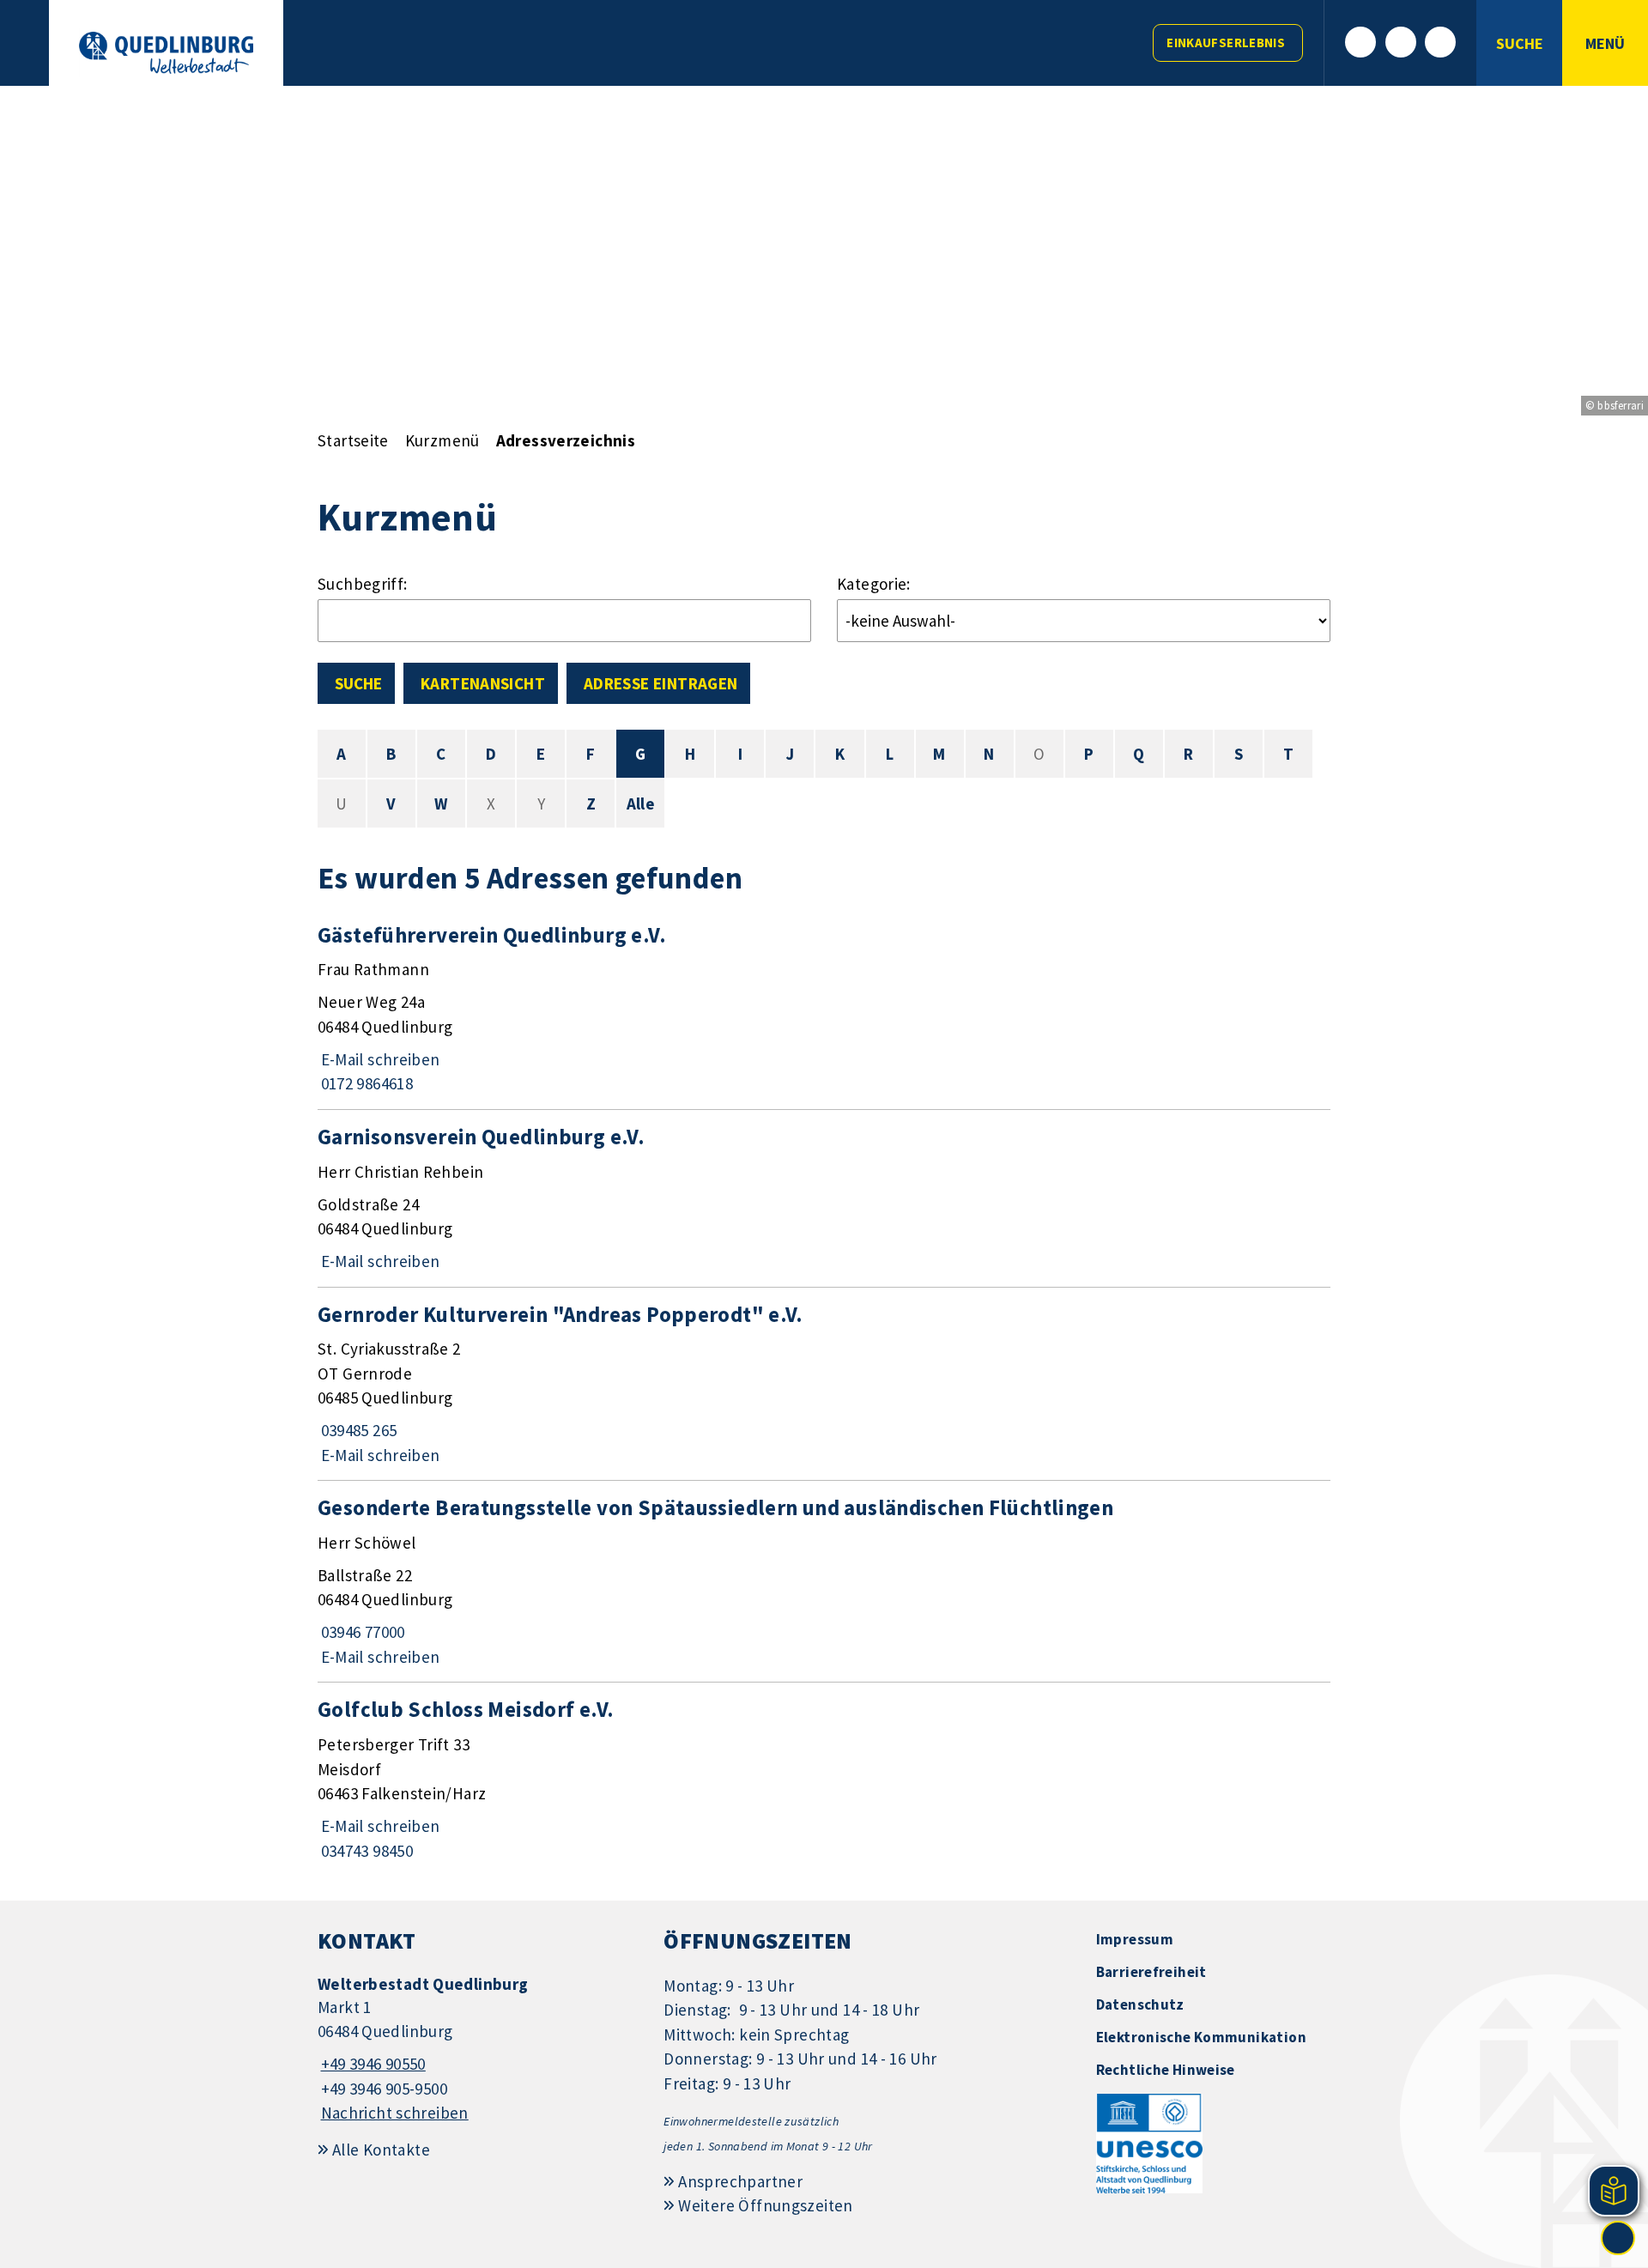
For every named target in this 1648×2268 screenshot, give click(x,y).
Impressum (1135, 1939)
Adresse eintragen (660, 683)
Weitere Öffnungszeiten (765, 2205)
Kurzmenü (442, 440)
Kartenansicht (483, 683)
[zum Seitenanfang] (1618, 2238)
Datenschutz (1140, 2004)
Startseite (353, 440)
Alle (641, 804)
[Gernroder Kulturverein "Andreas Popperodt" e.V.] (824, 1384)
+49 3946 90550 (372, 2064)
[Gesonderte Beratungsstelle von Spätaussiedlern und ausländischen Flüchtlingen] (824, 1581)
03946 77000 (361, 1632)
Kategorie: (874, 584)
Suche (358, 683)
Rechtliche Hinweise (1166, 2070)
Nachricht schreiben (395, 2113)
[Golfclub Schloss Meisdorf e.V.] (824, 1779)
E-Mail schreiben (379, 1059)
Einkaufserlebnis (1226, 42)
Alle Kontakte (381, 2150)
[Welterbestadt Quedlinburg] (478, 2050)
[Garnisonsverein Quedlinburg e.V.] (824, 1198)
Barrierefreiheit (1151, 1972)
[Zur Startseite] (166, 53)
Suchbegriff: (363, 584)
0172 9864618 (365, 1083)
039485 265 (357, 1430)
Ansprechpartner (740, 2181)
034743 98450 (365, 1851)
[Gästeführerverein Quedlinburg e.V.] (824, 1009)
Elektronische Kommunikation (1201, 2037)
